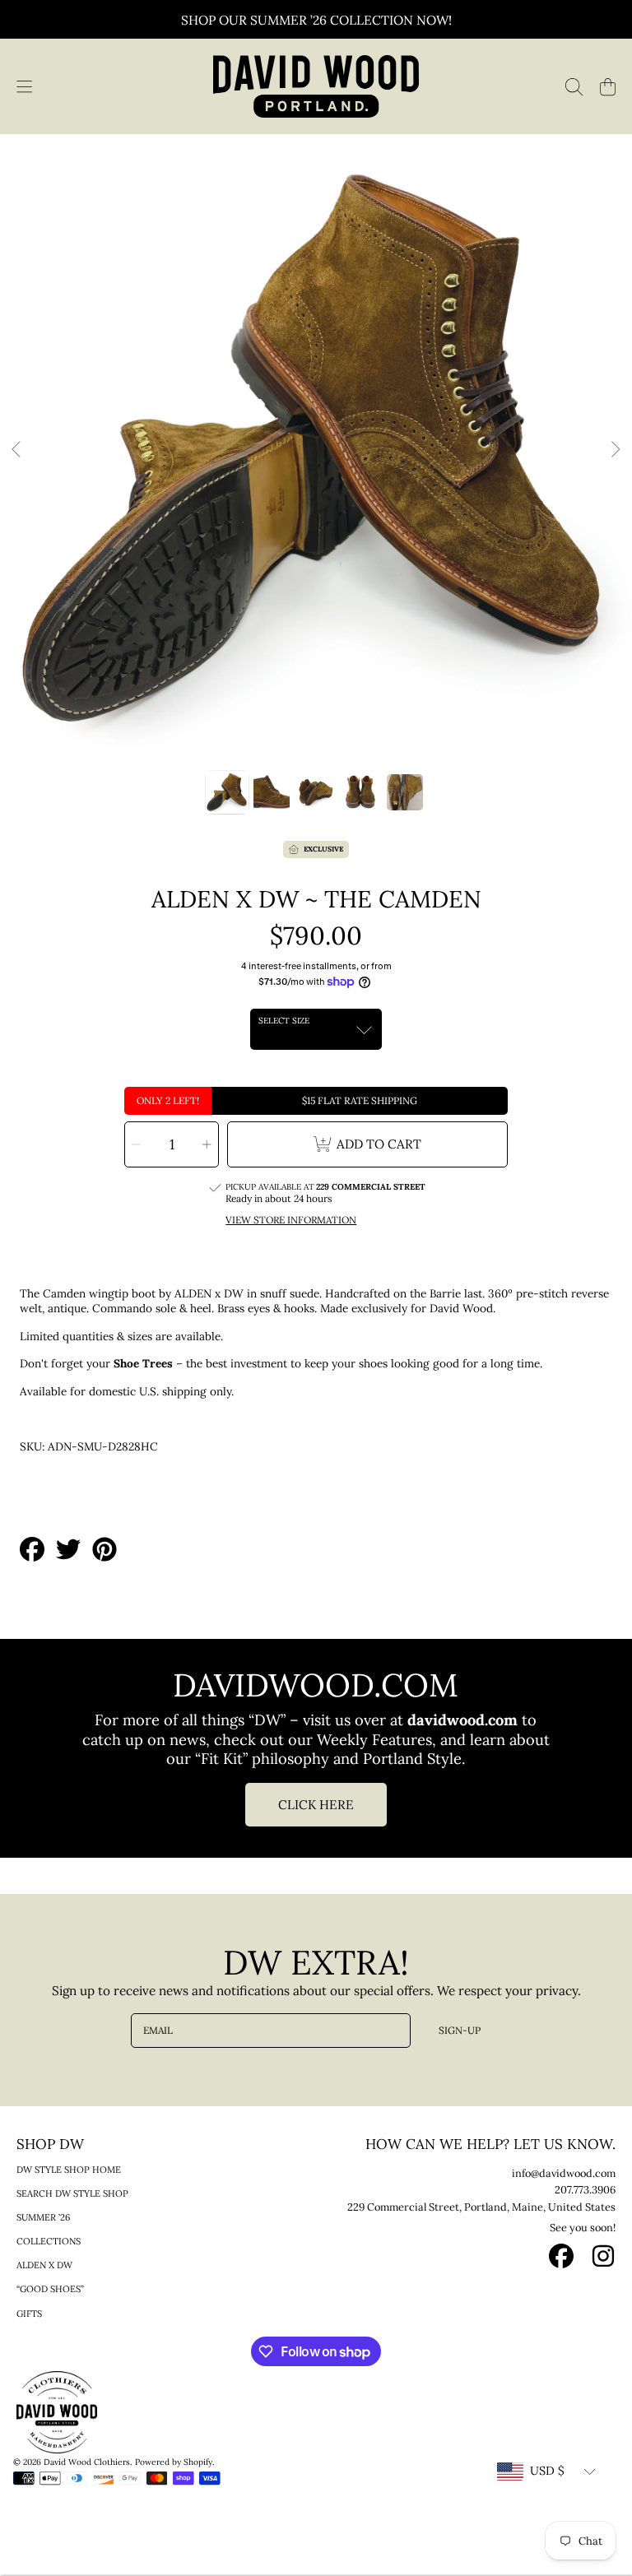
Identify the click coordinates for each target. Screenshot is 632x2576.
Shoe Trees (143, 1363)
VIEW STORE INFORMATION (291, 1220)
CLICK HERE (316, 1805)
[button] (24, 86)
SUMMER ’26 (43, 2217)
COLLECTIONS (49, 2241)
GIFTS (29, 2314)
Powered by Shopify (174, 2462)
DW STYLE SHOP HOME (69, 2170)
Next (615, 450)
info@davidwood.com (564, 2173)
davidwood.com (465, 1720)
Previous (17, 450)
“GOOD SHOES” (50, 2289)
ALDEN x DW (44, 2265)
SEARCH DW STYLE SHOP (72, 2193)
